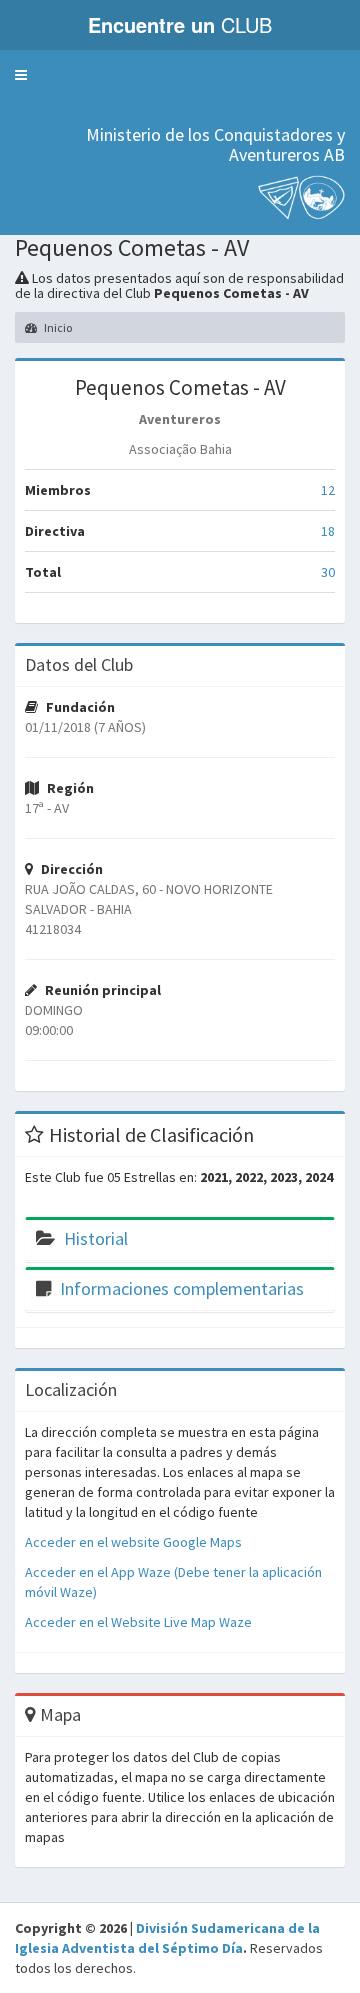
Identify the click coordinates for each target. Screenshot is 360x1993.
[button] (21, 75)
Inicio (57, 327)
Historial (96, 1238)
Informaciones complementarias (182, 1288)
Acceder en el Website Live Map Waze (138, 1622)
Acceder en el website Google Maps (133, 1542)
